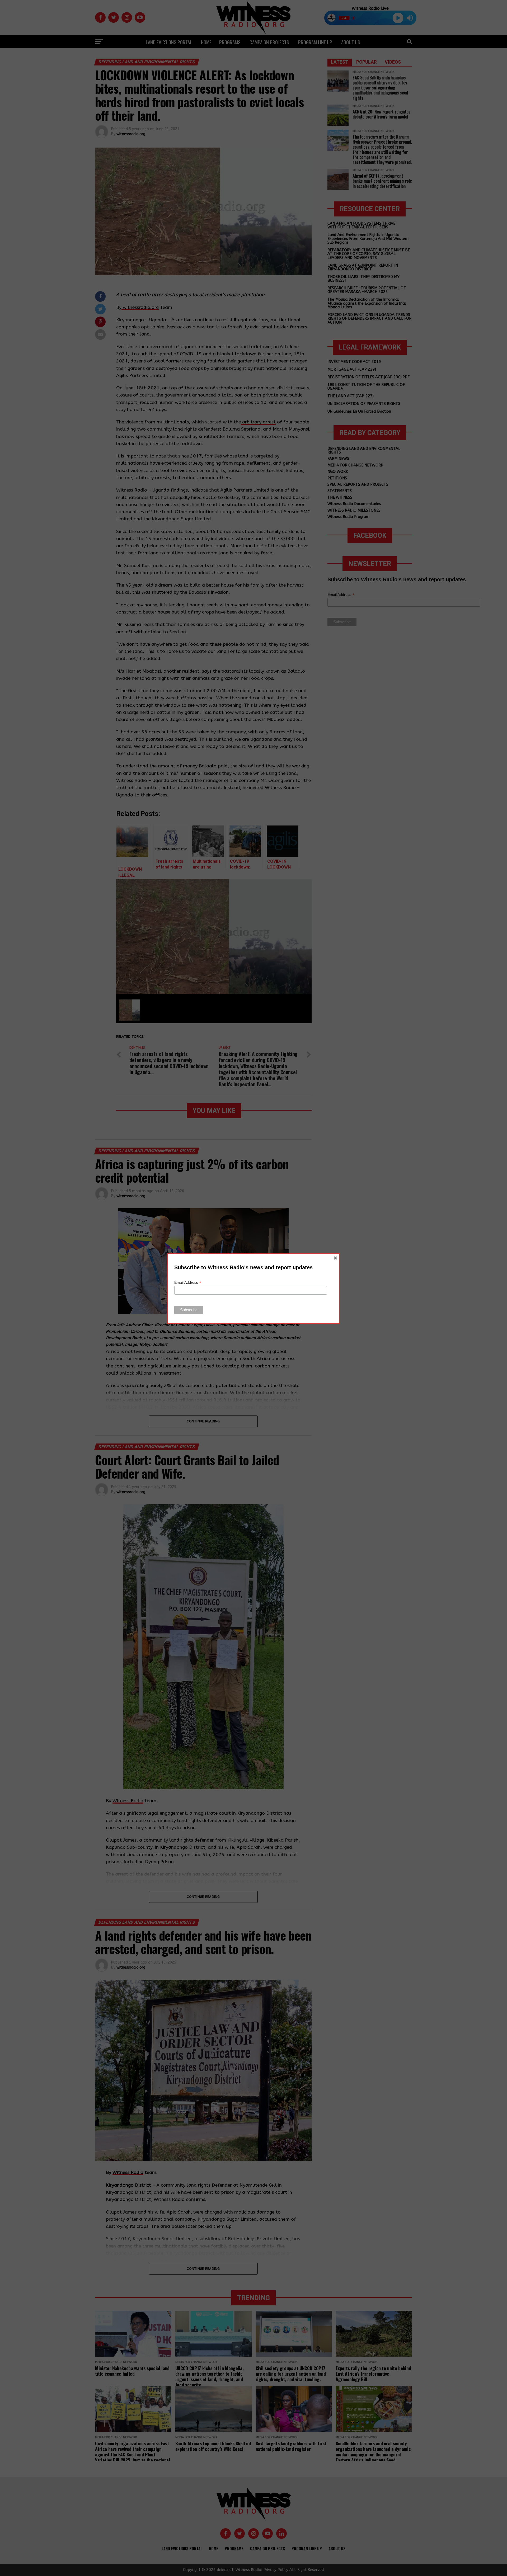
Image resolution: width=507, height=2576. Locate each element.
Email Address (188, 1283)
